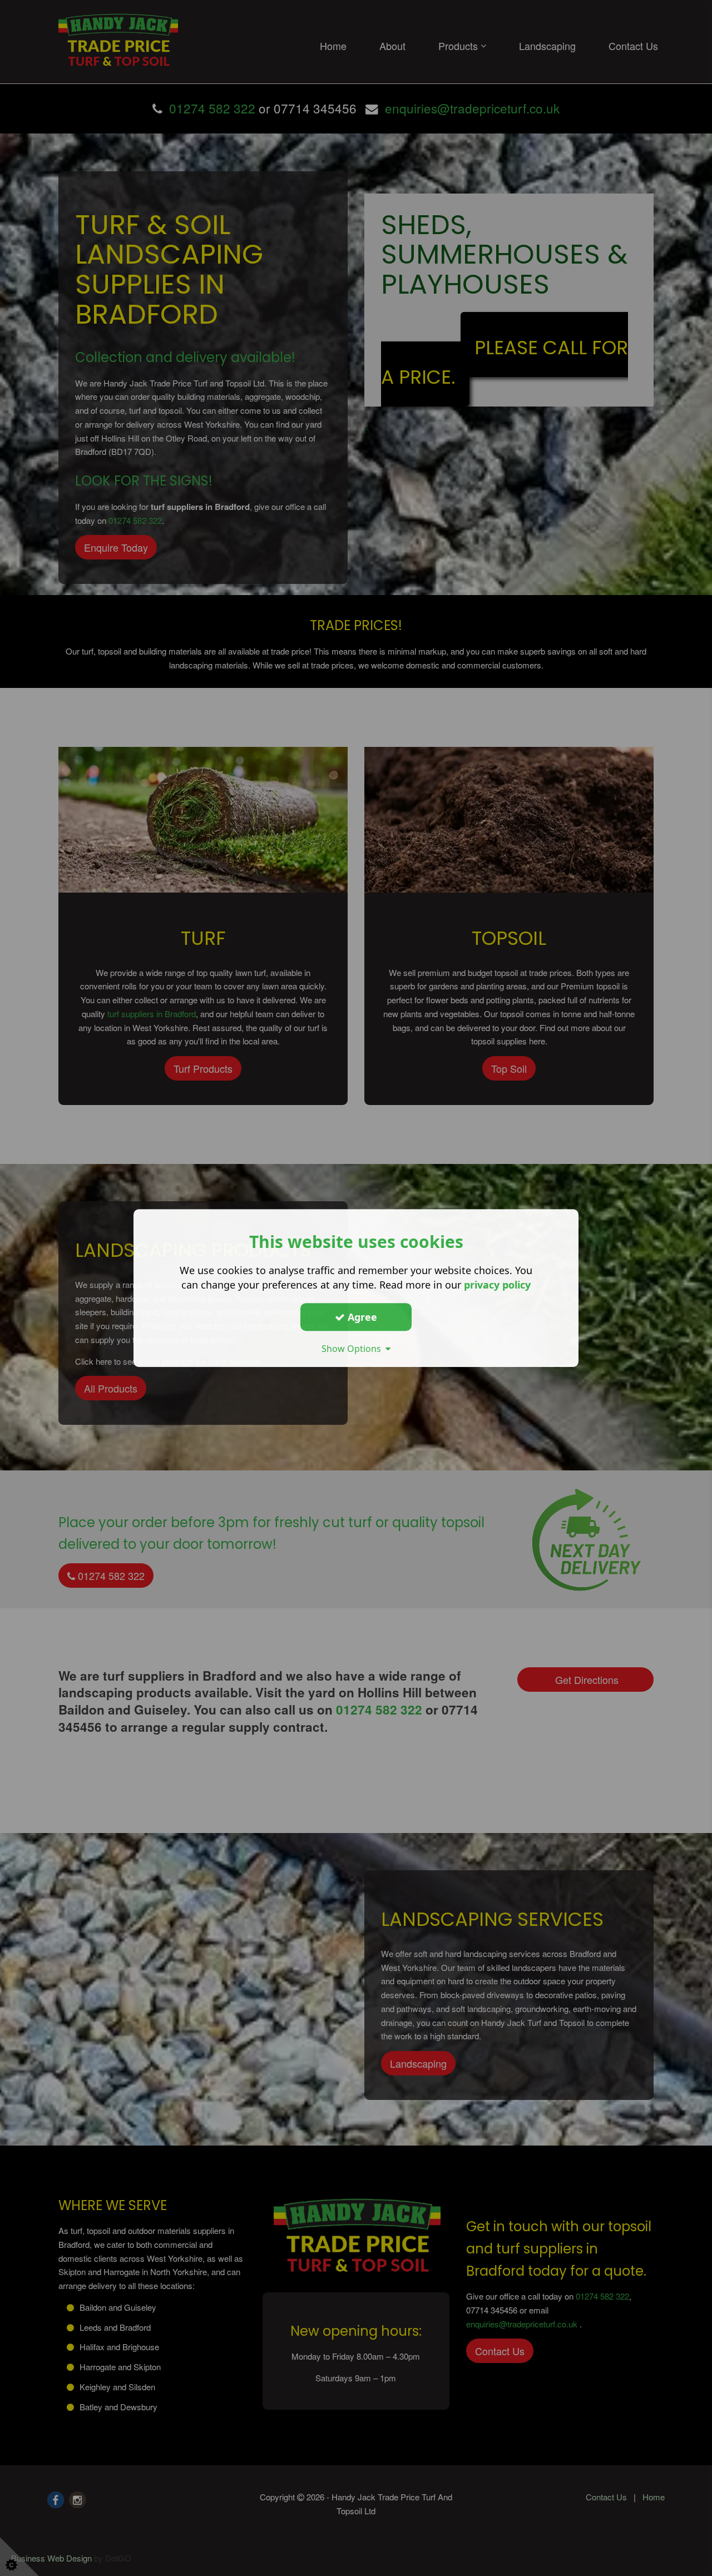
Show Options (353, 1349)
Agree (361, 1317)
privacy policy (497, 1285)
